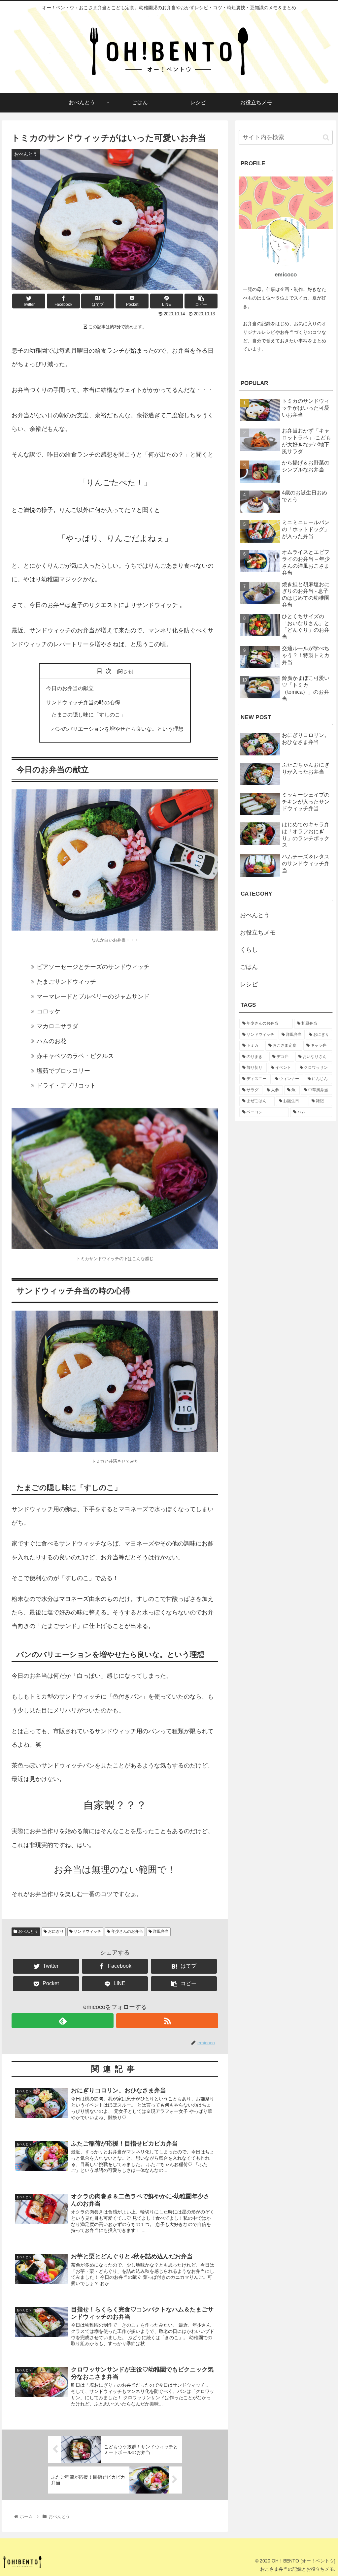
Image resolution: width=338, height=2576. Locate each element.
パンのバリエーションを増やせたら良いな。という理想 (118, 729)
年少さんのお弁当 (127, 1931)
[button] (326, 137)
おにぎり (55, 1931)
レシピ (249, 984)
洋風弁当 (160, 1931)
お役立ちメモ (258, 933)
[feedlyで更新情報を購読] (63, 2021)
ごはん (249, 967)
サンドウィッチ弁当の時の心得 (83, 702)
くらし (249, 950)
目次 (106, 671)
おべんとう (28, 1931)
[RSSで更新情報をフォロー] (167, 2021)
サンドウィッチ (87, 1931)
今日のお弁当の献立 (70, 688)
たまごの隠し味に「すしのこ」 (88, 715)
